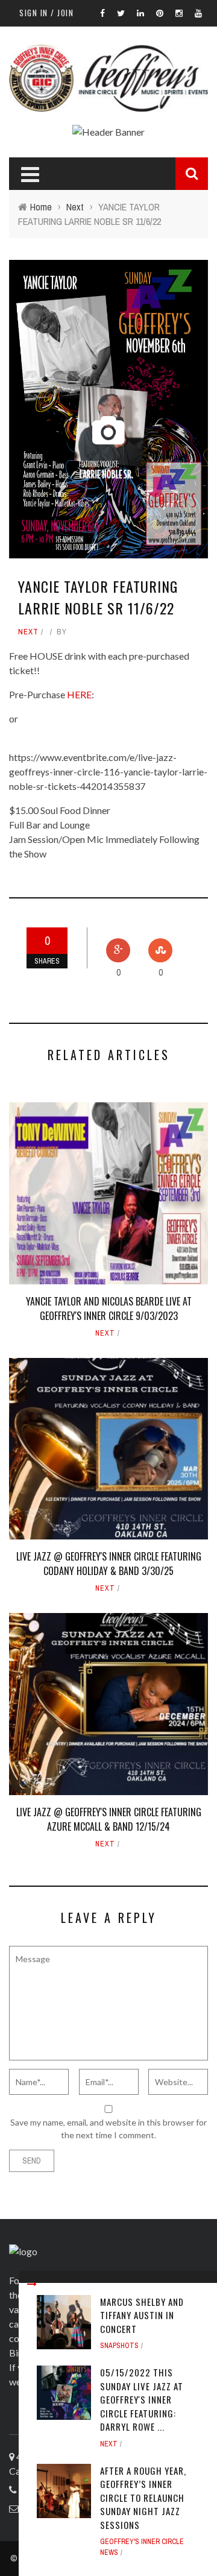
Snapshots (119, 2346)
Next (28, 632)
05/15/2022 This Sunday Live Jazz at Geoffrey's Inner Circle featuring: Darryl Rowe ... (142, 2399)
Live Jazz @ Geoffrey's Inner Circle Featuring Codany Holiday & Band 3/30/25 (109, 1564)
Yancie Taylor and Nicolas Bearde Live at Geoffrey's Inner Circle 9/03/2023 (109, 1309)
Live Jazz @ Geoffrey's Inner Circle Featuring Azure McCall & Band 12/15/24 (109, 1819)
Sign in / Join (46, 13)
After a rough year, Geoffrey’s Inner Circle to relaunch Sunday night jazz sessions (143, 2498)
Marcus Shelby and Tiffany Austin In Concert (142, 2315)
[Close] (32, 2284)
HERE (79, 694)
